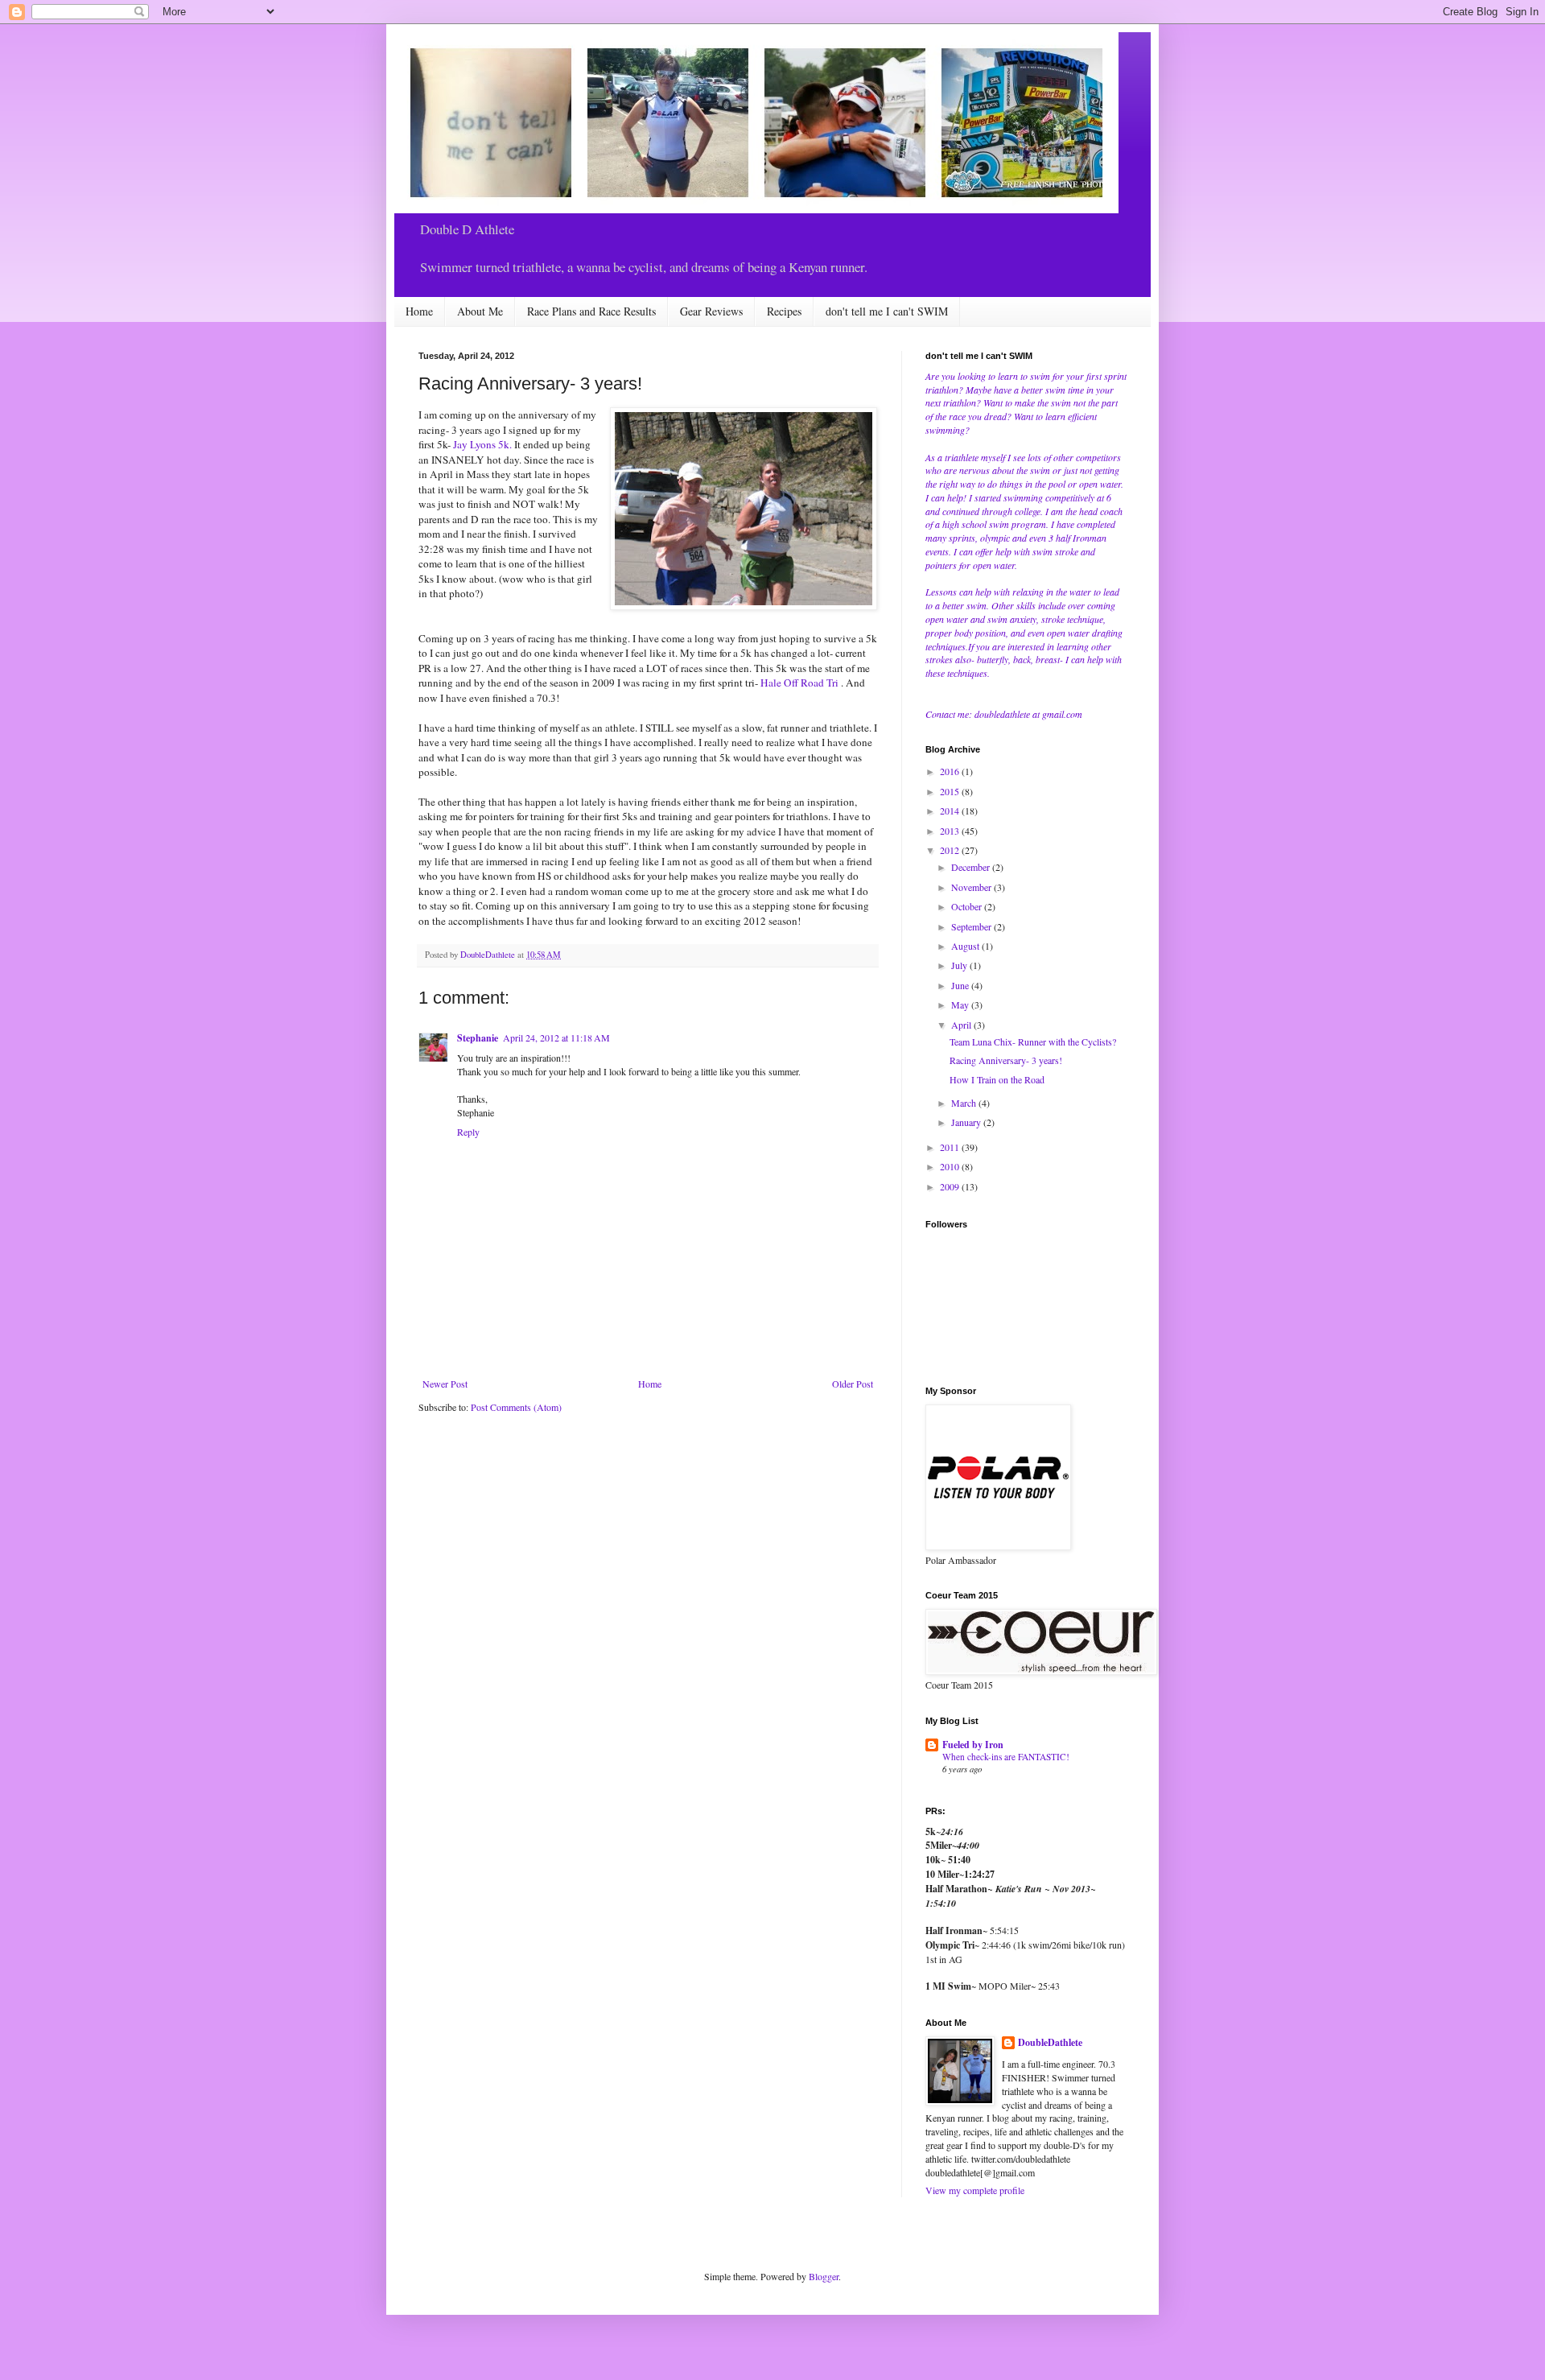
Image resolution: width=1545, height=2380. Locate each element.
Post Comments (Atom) (516, 1407)
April (962, 1025)
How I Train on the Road (997, 1079)
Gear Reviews (711, 311)
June (961, 985)
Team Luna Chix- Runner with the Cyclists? (1033, 1042)
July (960, 965)
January (967, 1122)
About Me (480, 311)
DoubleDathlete (1050, 2043)
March (965, 1103)
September (972, 926)
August (966, 946)
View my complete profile (975, 2190)
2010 (951, 1166)
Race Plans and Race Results (591, 311)
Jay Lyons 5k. (482, 444)
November (972, 887)
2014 (951, 811)
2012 (951, 850)
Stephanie (478, 1038)
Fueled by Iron (973, 1745)
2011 (951, 1147)
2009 (951, 1186)
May (961, 1004)
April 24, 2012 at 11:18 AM (556, 1037)
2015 (951, 791)
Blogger (824, 2276)
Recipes (784, 311)
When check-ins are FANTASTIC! (1006, 1757)
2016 (951, 771)
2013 (951, 831)
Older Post (853, 1384)
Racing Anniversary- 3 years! (1006, 1060)
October (968, 906)
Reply (468, 1132)
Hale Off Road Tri (801, 683)
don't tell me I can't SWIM (887, 311)
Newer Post (445, 1384)
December (972, 867)
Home (419, 311)
